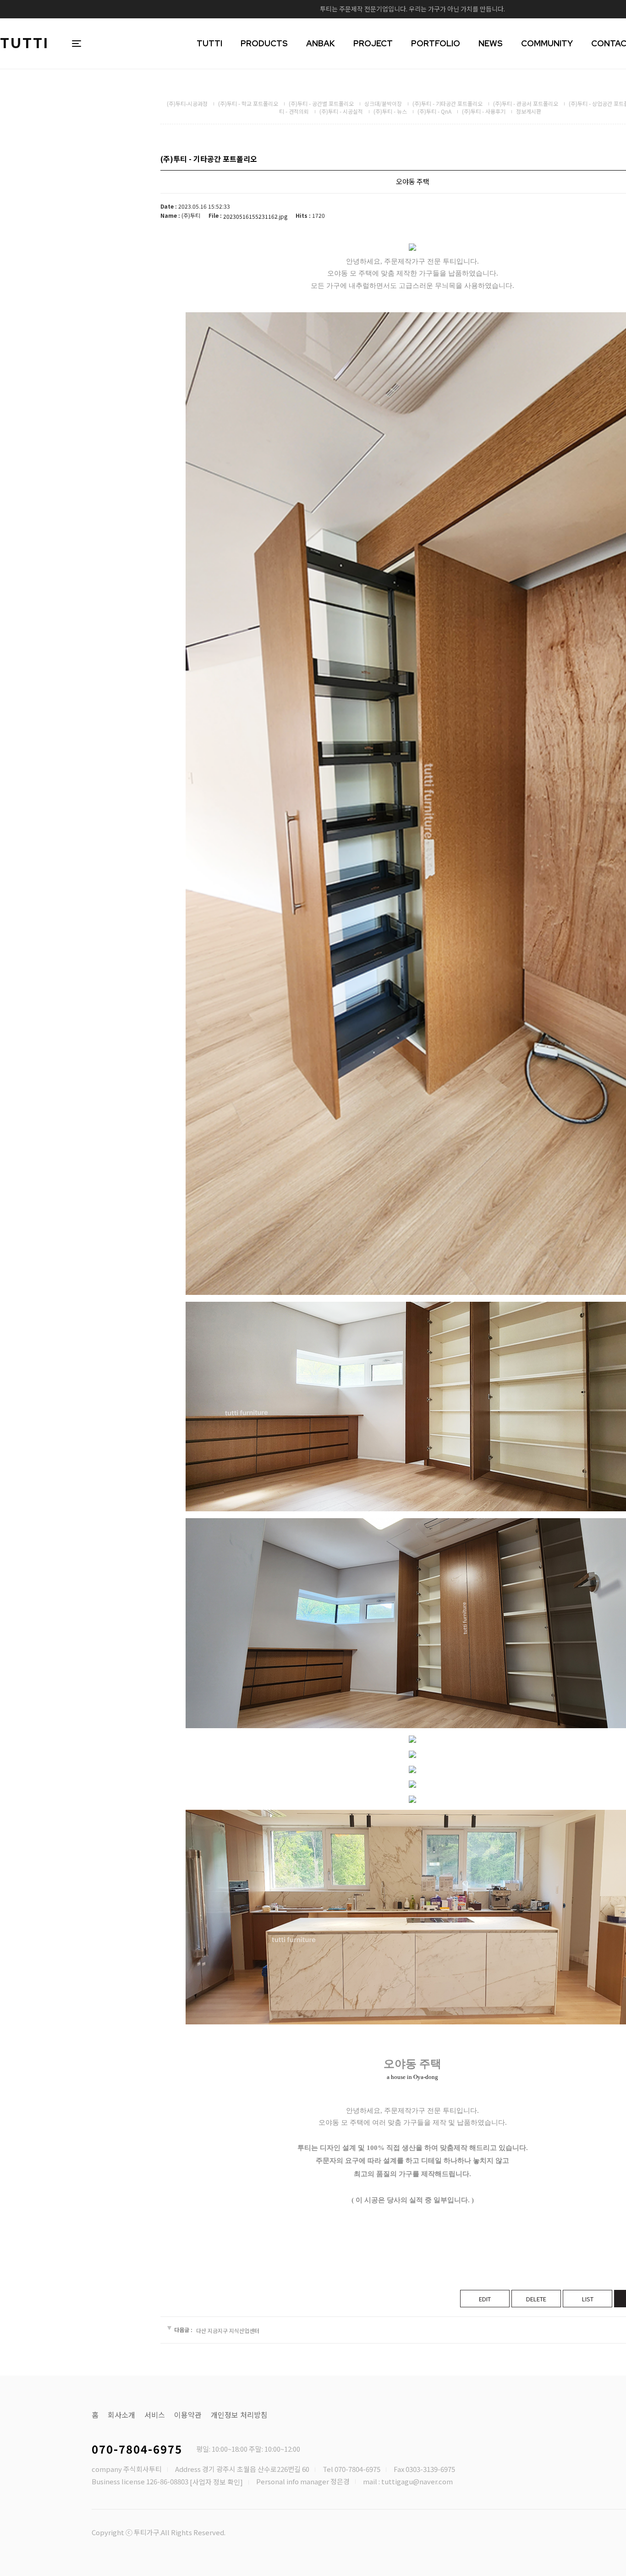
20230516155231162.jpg (255, 216)
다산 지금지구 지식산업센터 (228, 2330)
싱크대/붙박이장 (383, 103)
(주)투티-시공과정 (187, 103)
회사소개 (121, 2415)
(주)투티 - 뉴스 (390, 111)
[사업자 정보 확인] (216, 2482)
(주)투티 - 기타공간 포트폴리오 (448, 103)
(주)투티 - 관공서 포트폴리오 (526, 103)
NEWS (491, 43)
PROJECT (373, 43)
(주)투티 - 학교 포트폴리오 (248, 103)
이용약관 (188, 2415)
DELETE (536, 2299)
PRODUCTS (264, 43)
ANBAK (321, 43)
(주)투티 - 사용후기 (484, 111)
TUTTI (25, 43)
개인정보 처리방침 (239, 2415)
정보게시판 (529, 111)
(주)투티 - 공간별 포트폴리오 (321, 103)
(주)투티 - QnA (434, 111)
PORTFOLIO (436, 43)
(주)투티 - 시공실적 (341, 111)
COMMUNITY (547, 43)
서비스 (155, 2415)
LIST (588, 2299)
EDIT (485, 2299)
